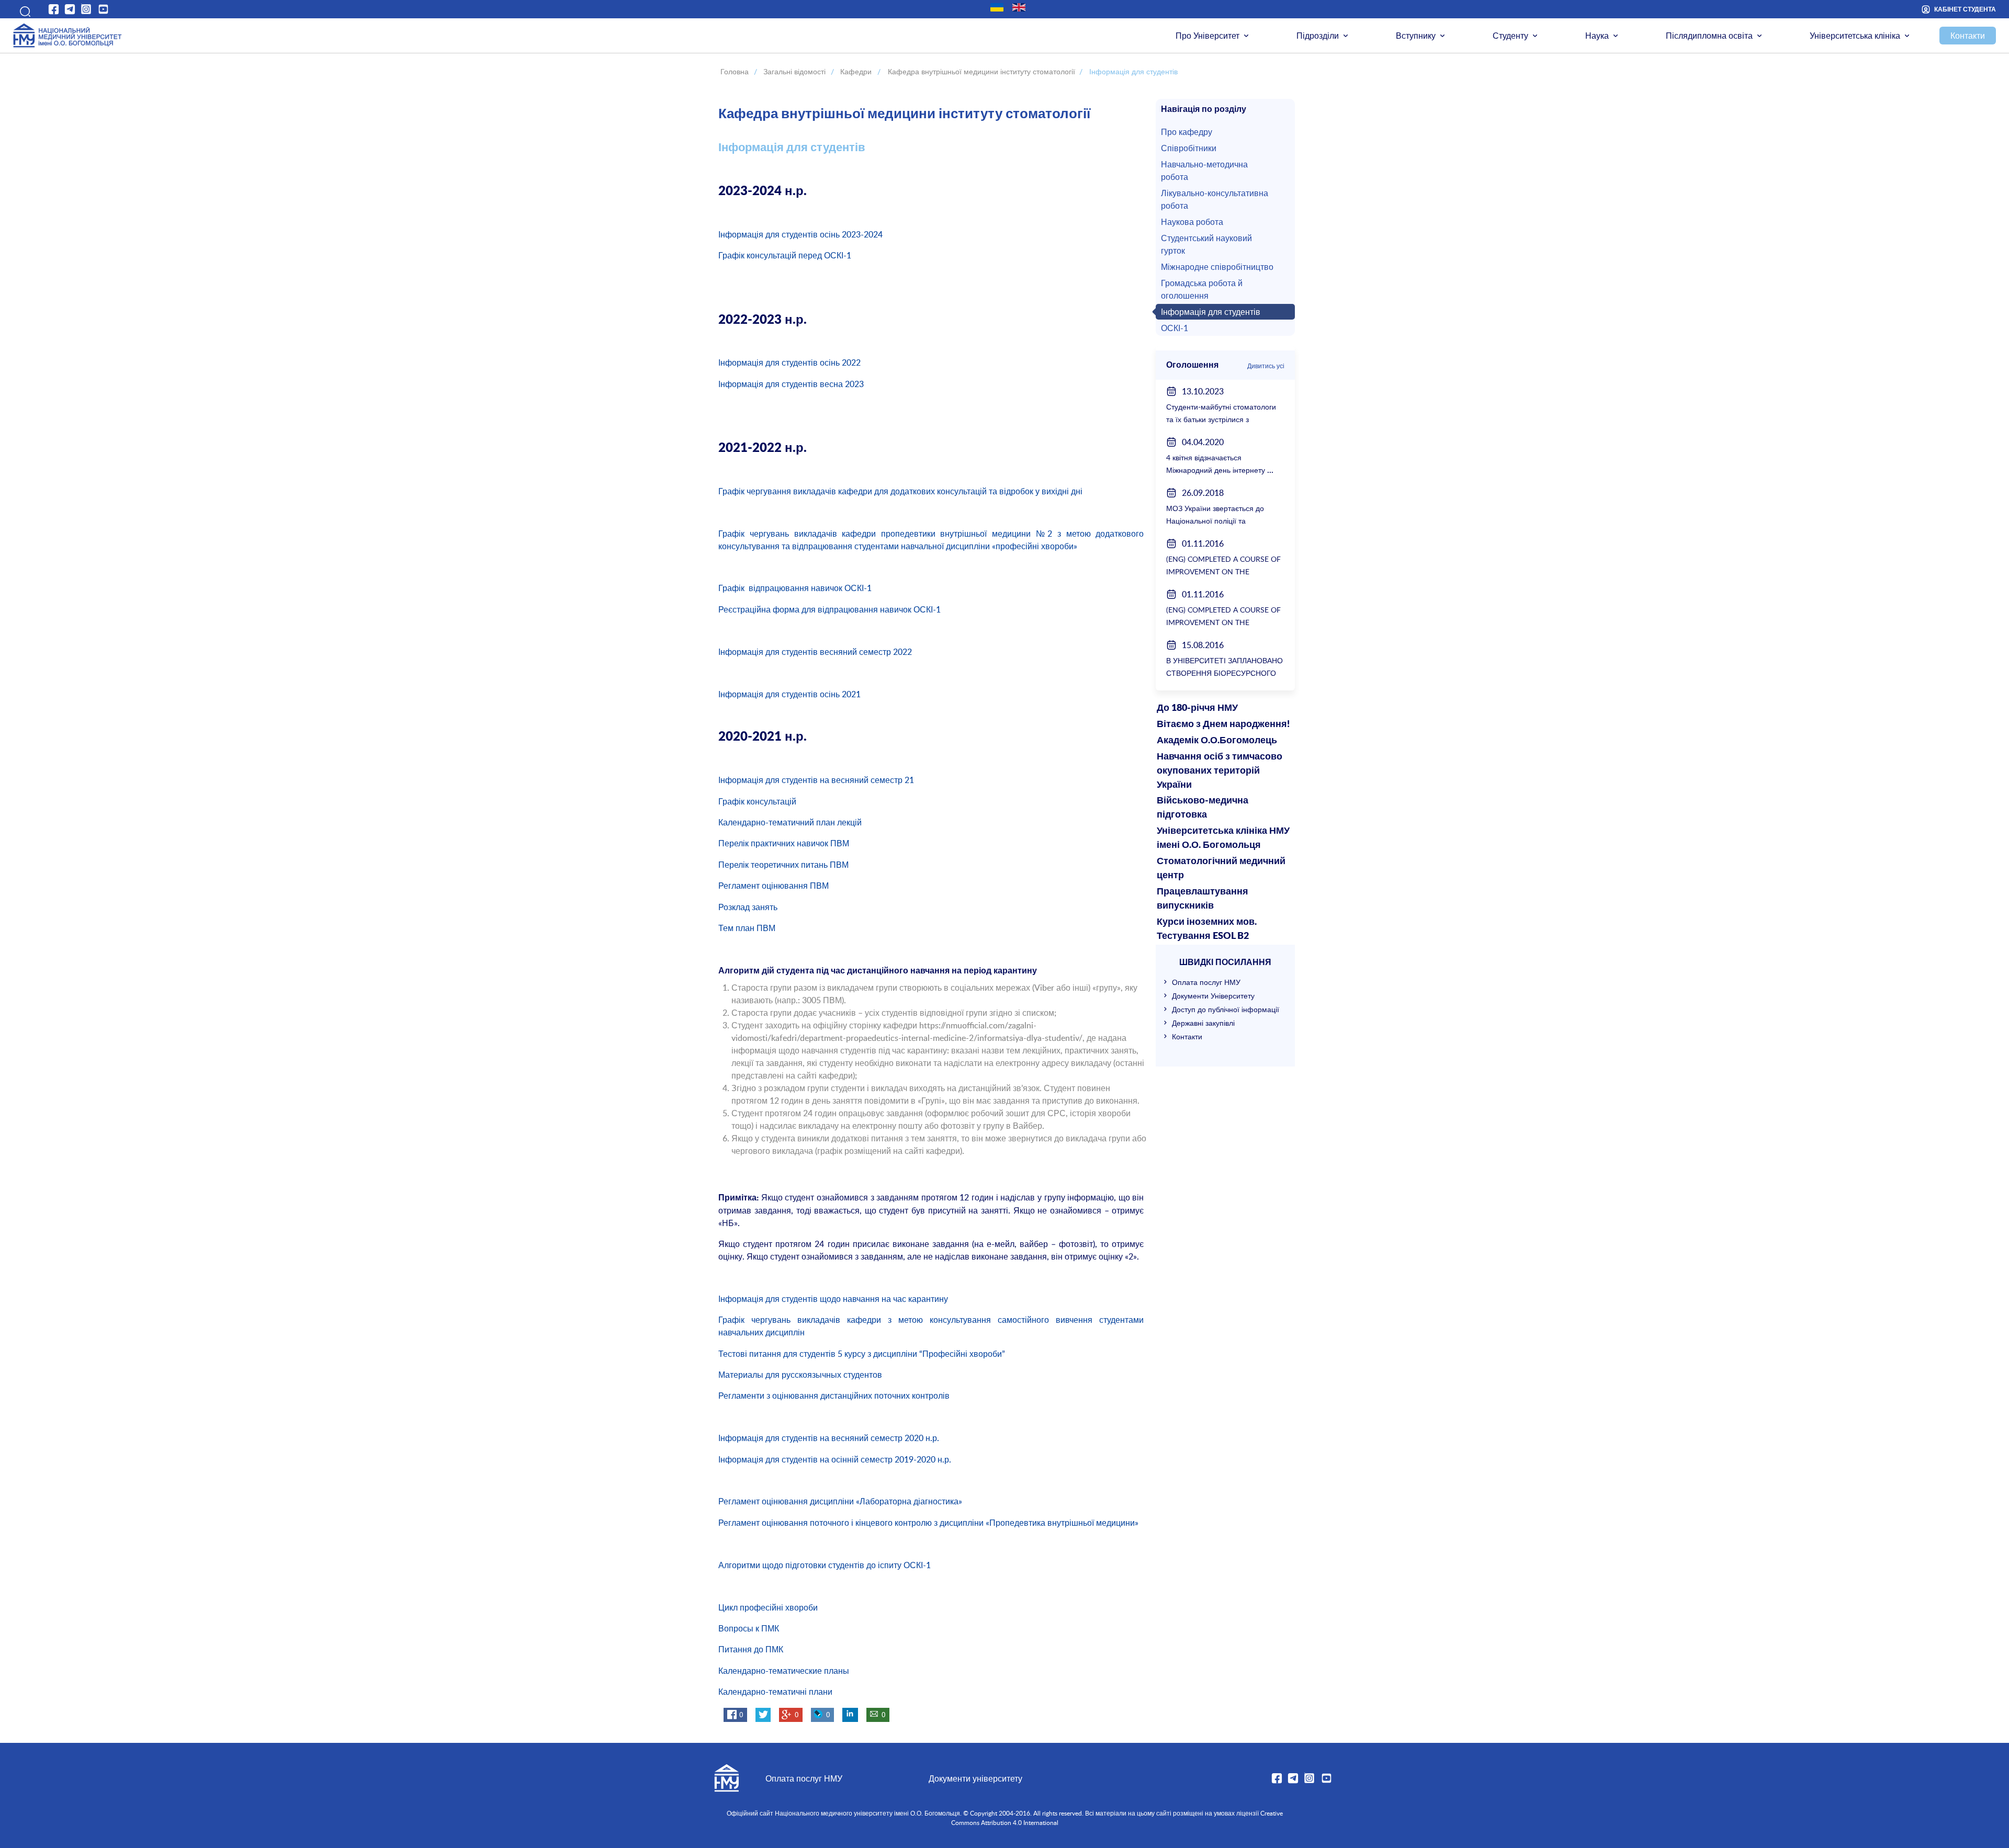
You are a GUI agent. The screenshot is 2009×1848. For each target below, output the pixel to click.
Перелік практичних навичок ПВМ (784, 843)
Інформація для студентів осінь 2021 (789, 694)
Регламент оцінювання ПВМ (774, 886)
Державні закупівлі (1203, 1023)
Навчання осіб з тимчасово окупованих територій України (1220, 771)
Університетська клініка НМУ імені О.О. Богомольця (1223, 838)
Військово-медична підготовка (1203, 808)
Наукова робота (1192, 222)
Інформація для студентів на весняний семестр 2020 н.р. (829, 1438)
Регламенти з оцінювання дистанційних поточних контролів (834, 1396)
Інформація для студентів (1211, 312)
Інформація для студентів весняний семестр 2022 (815, 652)
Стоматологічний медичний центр (1221, 869)
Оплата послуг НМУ (1206, 982)
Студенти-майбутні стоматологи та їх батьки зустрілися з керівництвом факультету (1221, 419)
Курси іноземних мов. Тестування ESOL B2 (1207, 929)
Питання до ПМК (751, 1649)
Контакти (1968, 36)
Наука (1597, 36)
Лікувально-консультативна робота (1215, 199)
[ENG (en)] (1019, 7)
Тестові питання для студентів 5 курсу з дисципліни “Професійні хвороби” (862, 1354)
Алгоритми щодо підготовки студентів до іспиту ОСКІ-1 (825, 1565)
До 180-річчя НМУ (1197, 708)
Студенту (1510, 36)
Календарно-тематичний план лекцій (790, 822)
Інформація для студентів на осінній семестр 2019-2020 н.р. (835, 1459)
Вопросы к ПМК (749, 1628)
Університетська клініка (1855, 36)
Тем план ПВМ (747, 928)
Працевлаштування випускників (1203, 899)
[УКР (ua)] (997, 7)
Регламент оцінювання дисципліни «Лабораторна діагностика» (840, 1501)
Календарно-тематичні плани (775, 1692)
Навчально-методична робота (1204, 171)
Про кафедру (1187, 132)
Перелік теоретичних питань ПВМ (783, 865)
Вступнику (1416, 36)
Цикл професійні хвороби (768, 1607)
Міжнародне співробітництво (1217, 267)
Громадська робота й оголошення (1202, 289)
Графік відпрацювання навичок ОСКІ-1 (796, 588)
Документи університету (975, 1778)
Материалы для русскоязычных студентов (800, 1375)
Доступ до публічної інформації (1226, 1009)
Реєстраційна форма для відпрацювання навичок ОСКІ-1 (829, 609)
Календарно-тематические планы (784, 1671)
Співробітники (1189, 148)
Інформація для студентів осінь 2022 (789, 362)
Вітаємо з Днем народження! (1223, 724)
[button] (22, 9)
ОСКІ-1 (1175, 328)
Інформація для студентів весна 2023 (791, 384)
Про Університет (1207, 36)
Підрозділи (1318, 36)
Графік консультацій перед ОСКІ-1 (785, 255)
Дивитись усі (1266, 366)
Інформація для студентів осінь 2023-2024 (800, 234)
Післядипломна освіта (1709, 36)
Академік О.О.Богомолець (1217, 741)
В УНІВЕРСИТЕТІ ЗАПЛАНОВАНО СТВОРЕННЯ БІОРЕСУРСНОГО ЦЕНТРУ (1224, 673)
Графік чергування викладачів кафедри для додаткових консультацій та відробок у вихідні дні (900, 491)
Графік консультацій (757, 801)
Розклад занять (748, 907)
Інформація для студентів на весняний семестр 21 (816, 780)
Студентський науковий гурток (1206, 244)
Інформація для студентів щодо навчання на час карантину (833, 1299)
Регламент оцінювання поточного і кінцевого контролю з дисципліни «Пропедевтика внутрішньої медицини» (928, 1523)
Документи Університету (1213, 996)
